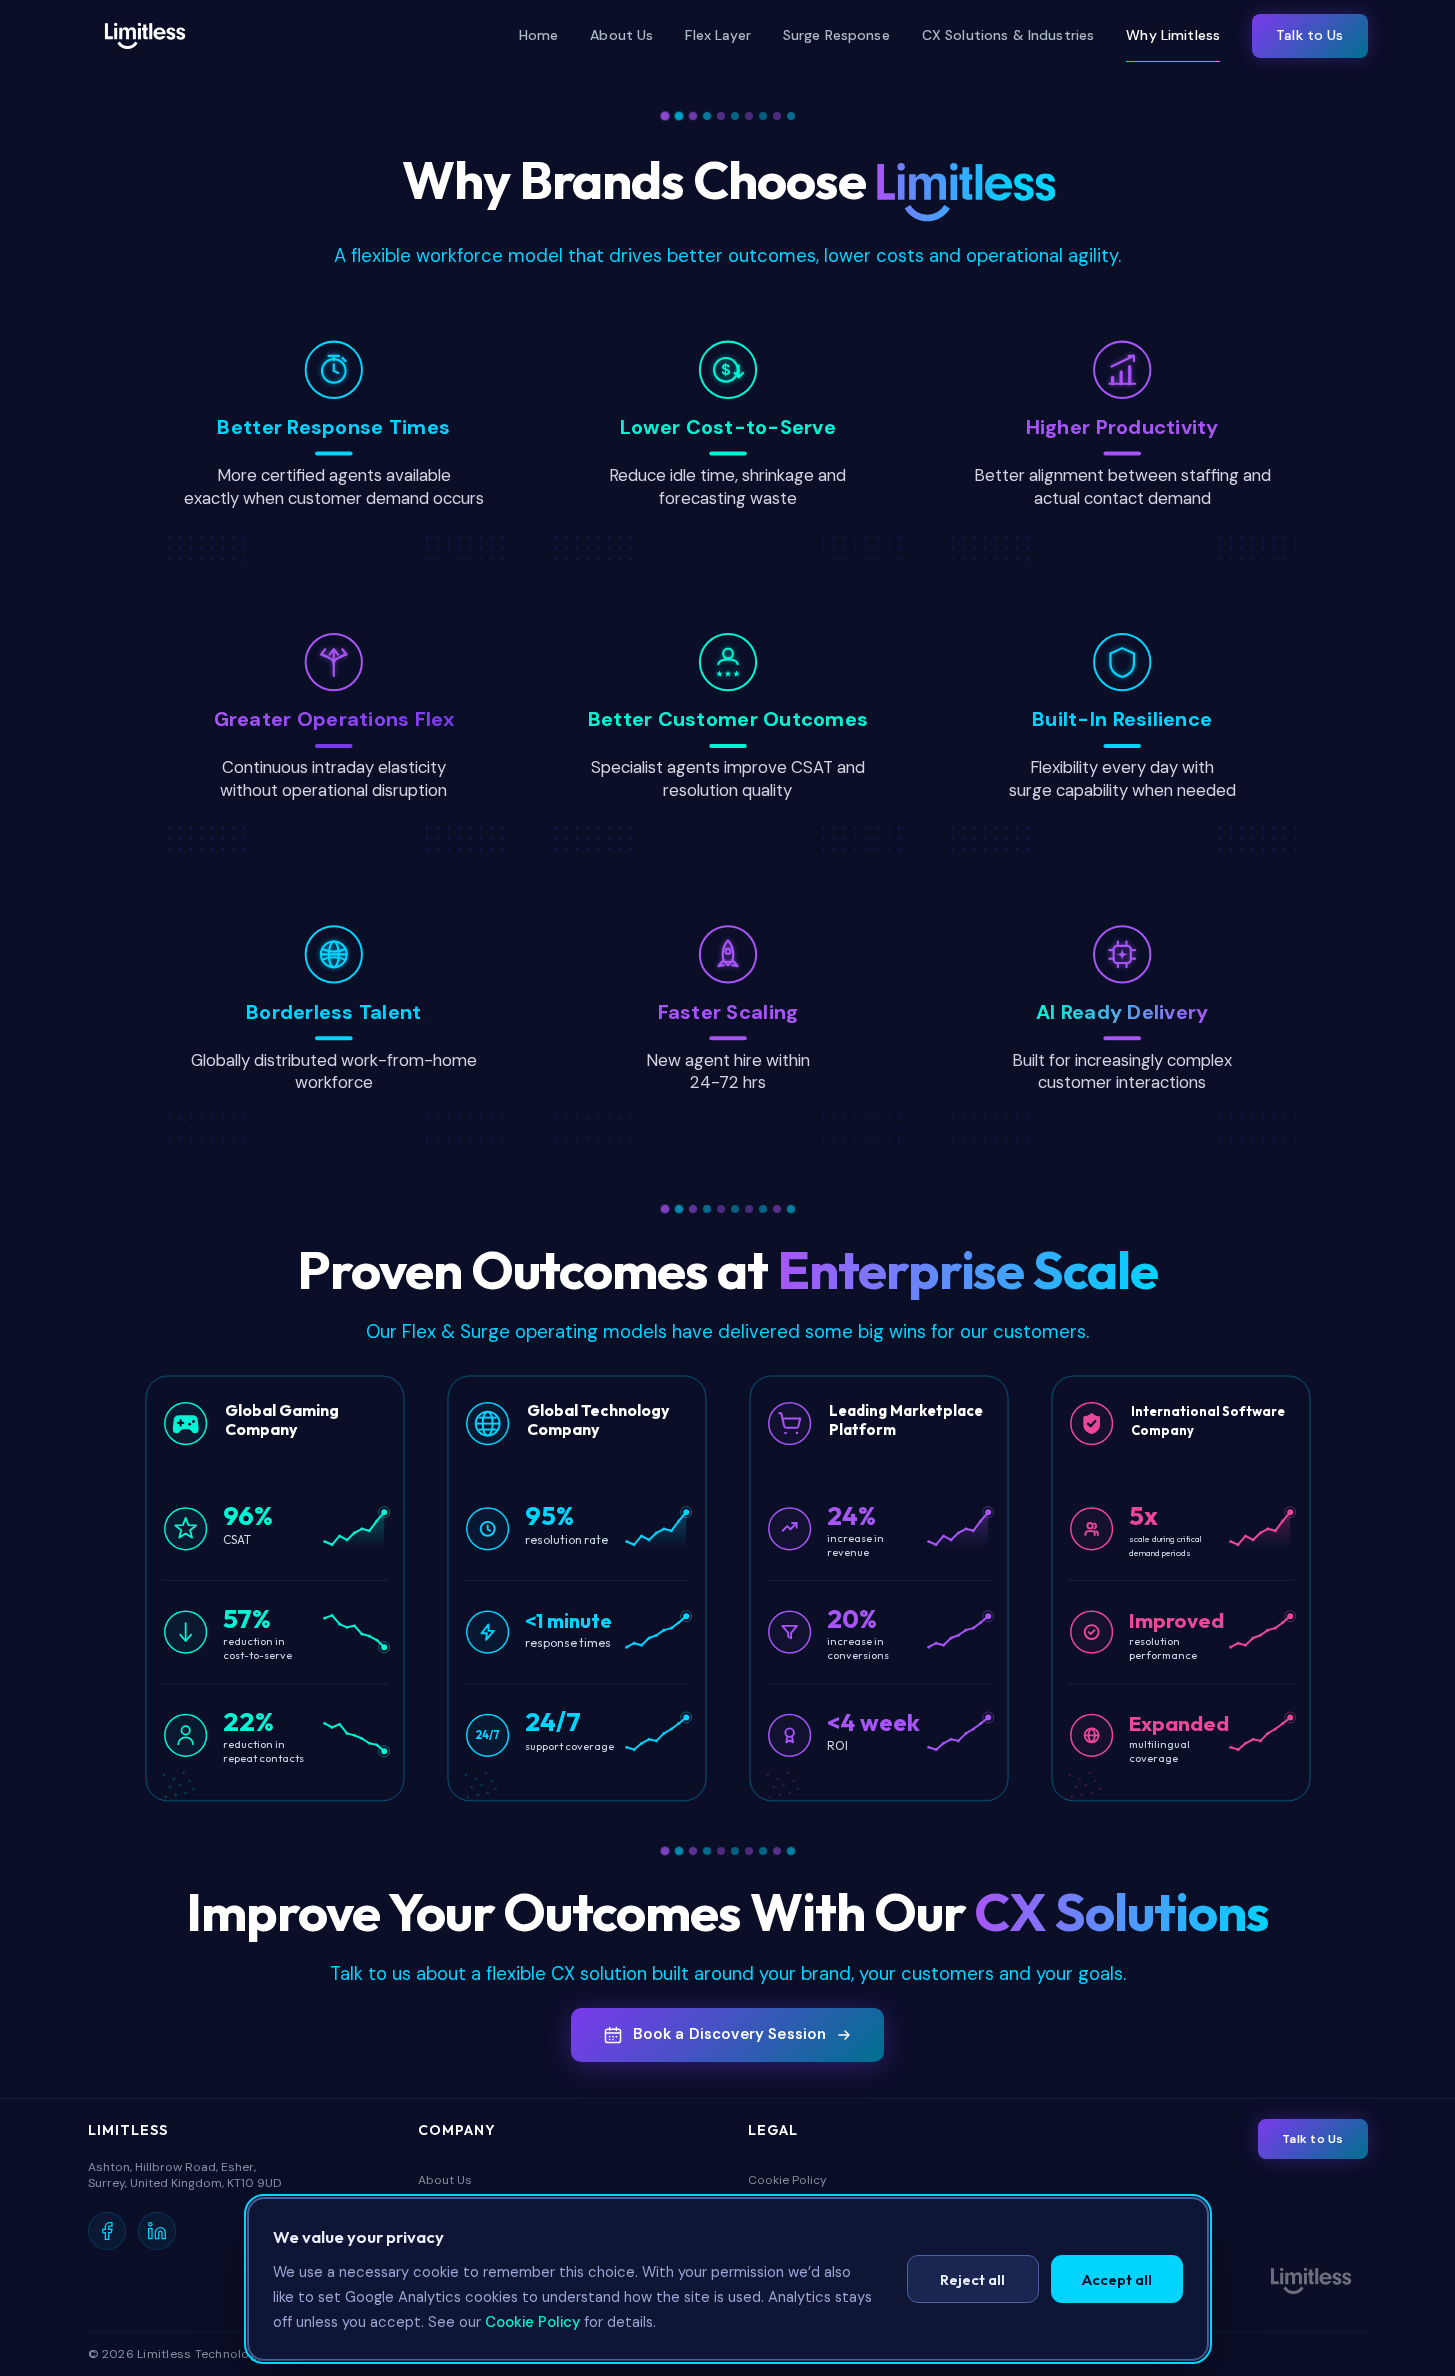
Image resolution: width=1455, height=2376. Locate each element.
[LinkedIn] (157, 2231)
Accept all (1117, 2279)
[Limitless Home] (145, 36)
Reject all (972, 2279)
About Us (621, 35)
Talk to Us (1309, 35)
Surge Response (836, 35)
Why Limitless (1173, 35)
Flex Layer (717, 35)
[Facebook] (107, 2231)
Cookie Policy (787, 2180)
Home (539, 35)
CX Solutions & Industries (1008, 35)
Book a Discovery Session (730, 2034)
